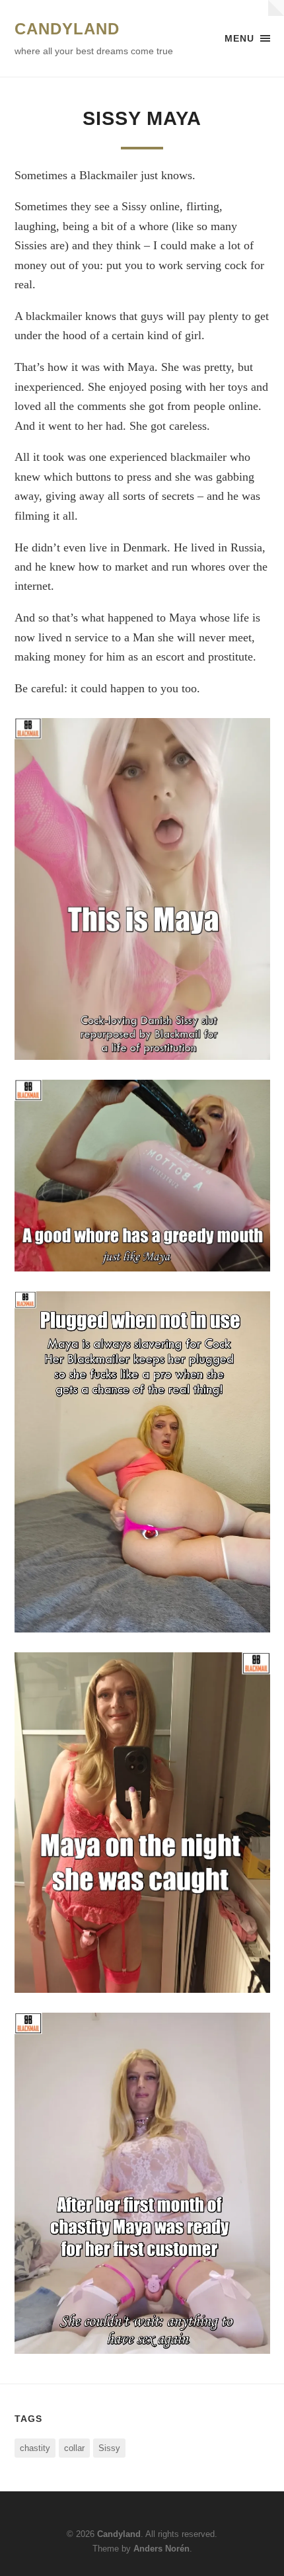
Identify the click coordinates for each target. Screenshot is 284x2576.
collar (74, 2448)
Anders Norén (161, 2549)
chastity (35, 2448)
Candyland (67, 29)
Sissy (109, 2448)
